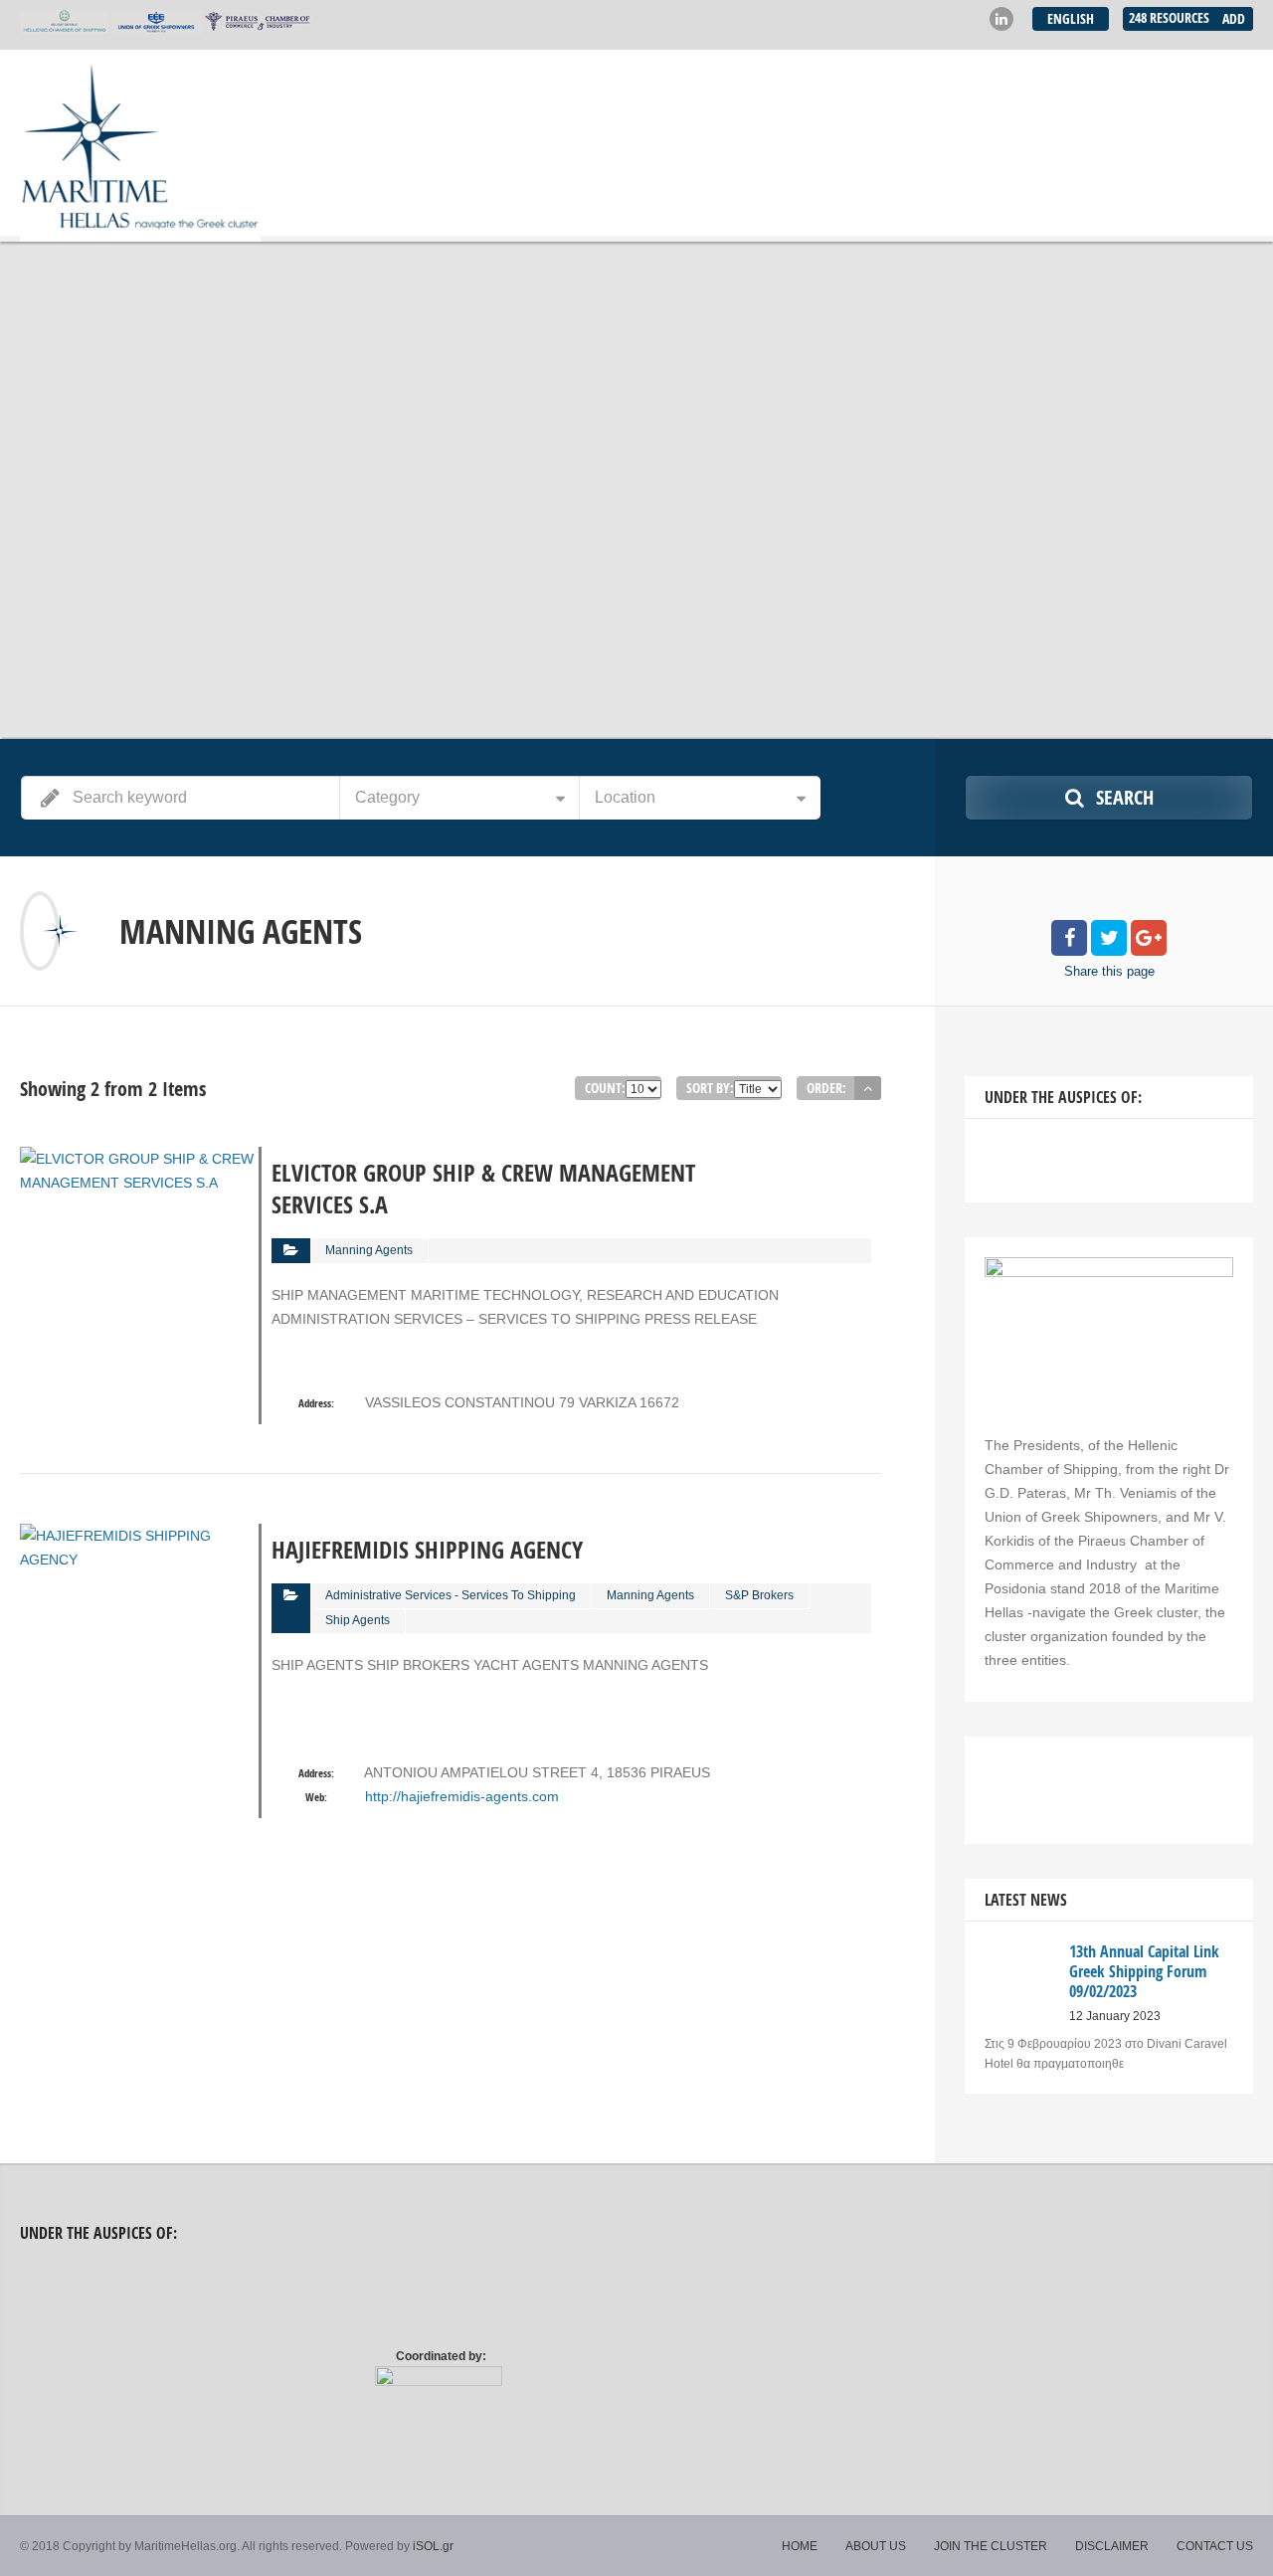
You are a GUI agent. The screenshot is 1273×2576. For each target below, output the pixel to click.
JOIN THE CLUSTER (991, 2546)
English (1071, 18)
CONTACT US (1215, 2546)
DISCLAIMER (1112, 2546)
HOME (800, 2546)
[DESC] (868, 1088)
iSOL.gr (433, 2546)
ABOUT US (876, 2546)
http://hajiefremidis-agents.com (462, 1796)
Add (1234, 18)
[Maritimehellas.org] (140, 146)
